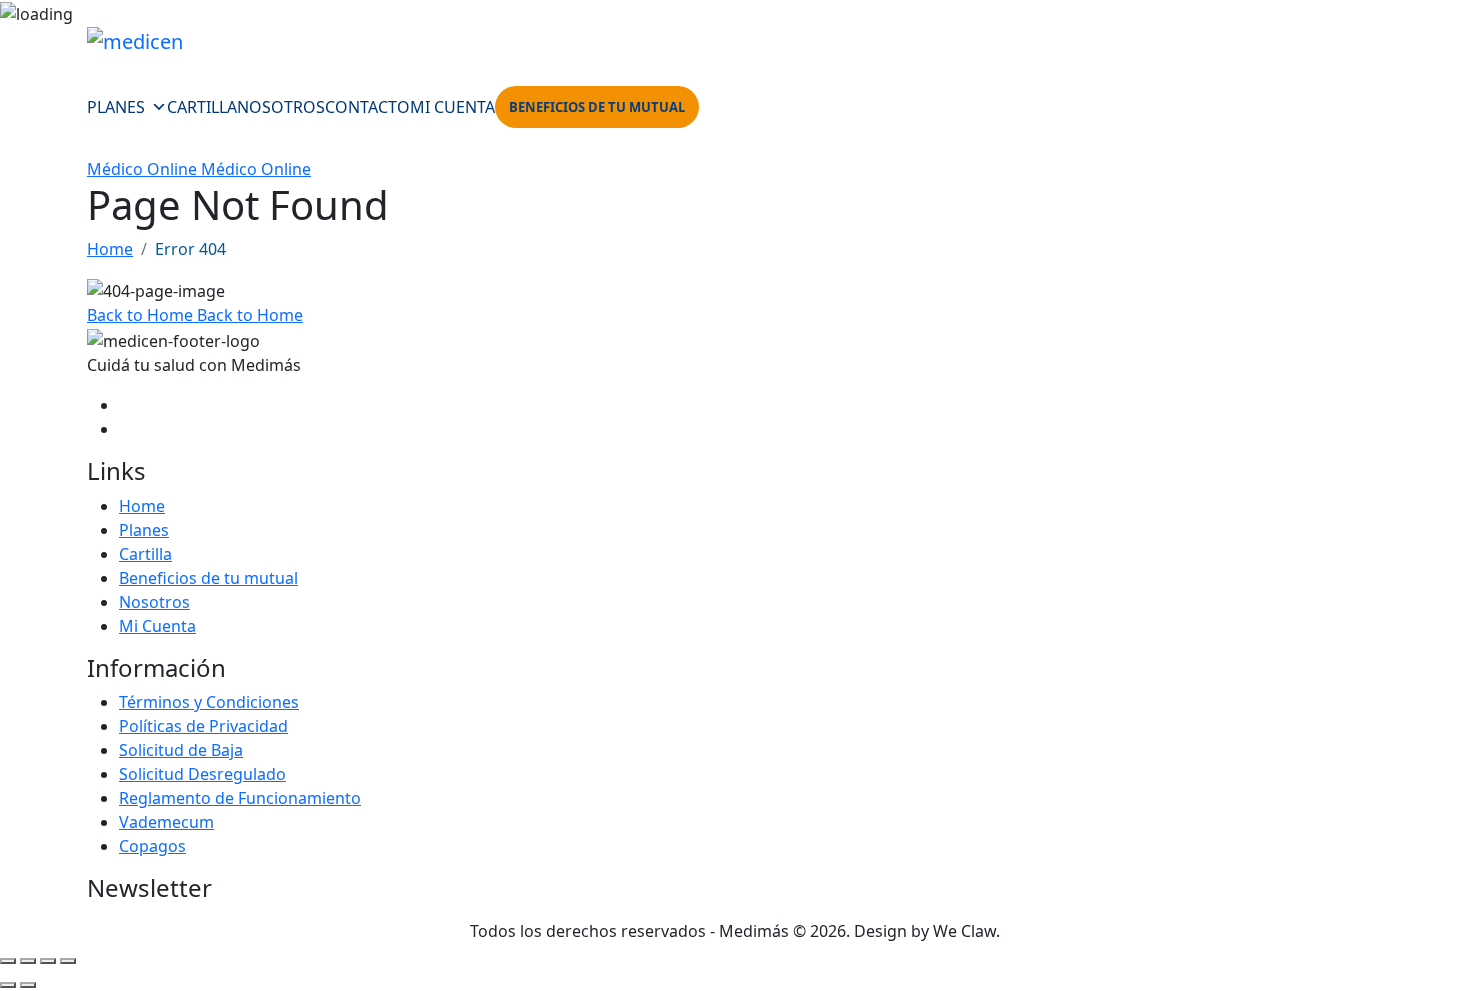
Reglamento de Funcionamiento (240, 798)
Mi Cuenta (452, 107)
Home (110, 249)
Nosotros (281, 107)
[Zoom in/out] (8, 961)
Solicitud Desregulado (202, 774)
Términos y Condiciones (209, 702)
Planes (116, 107)
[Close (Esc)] (68, 961)
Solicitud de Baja (181, 750)
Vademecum (166, 822)
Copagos (152, 846)
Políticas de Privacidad (203, 726)
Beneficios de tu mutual (597, 107)
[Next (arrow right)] (28, 985)
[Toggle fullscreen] (28, 961)
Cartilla (202, 107)
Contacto (367, 107)
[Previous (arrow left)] (8, 985)
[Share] (48, 961)
